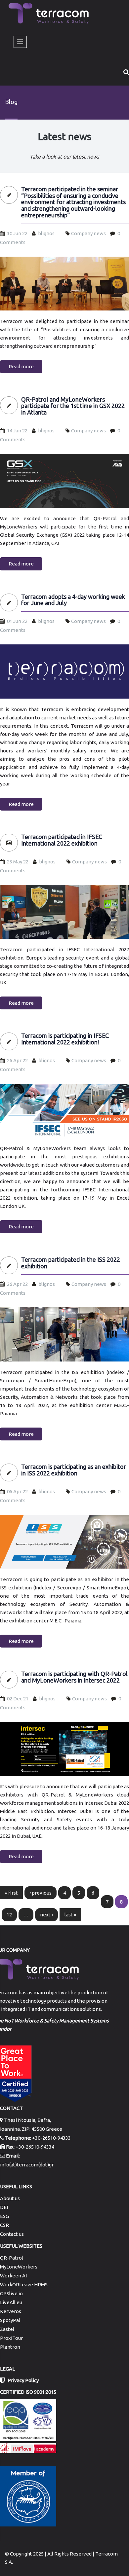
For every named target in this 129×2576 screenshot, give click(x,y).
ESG (4, 2216)
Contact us (12, 2234)
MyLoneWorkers (19, 2267)
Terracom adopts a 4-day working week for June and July (73, 600)
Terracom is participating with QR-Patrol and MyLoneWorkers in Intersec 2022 (74, 1677)
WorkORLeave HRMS (24, 2285)
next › (46, 1915)
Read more (21, 366)
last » (70, 1915)
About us (10, 2198)
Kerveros (11, 2311)
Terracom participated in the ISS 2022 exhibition (71, 1263)
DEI (4, 2207)
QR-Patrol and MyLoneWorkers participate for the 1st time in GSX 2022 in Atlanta (73, 406)
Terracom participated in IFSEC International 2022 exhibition (62, 840)
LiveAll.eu (11, 2302)
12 (9, 1915)
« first (11, 1893)
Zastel (7, 2329)
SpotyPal (10, 2320)
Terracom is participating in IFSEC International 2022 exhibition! (65, 1039)
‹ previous (41, 1893)
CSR (4, 2225)
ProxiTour (11, 2338)
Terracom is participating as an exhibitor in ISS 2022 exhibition (74, 1470)
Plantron (10, 2347)
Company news (88, 233)
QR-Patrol (12, 2258)
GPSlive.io (11, 2293)
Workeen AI (13, 2276)
